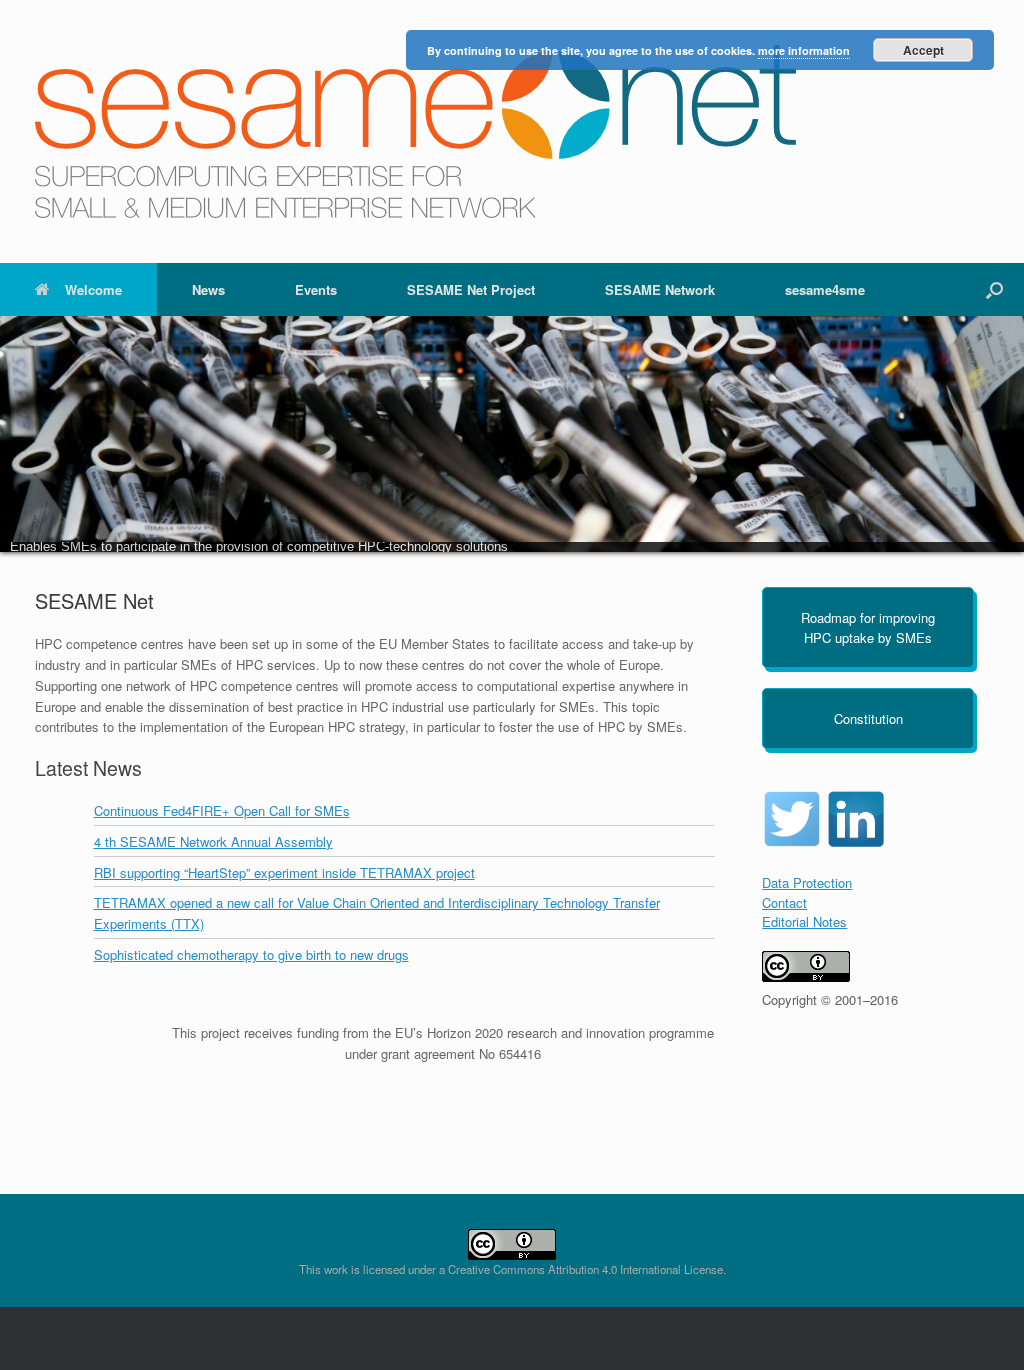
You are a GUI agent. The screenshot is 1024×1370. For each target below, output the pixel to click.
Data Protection (807, 882)
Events (316, 289)
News (208, 289)
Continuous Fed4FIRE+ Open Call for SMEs (222, 810)
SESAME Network (660, 289)
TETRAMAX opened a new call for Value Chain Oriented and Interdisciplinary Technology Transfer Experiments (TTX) (377, 913)
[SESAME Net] (415, 131)
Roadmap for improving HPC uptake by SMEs (868, 627)
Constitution (868, 718)
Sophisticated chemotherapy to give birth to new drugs (251, 954)
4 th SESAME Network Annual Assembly (213, 841)
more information (804, 50)
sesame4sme (825, 289)
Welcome (93, 289)
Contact (784, 902)
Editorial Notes (804, 921)
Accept (923, 50)
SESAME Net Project (471, 289)
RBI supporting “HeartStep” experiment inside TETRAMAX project (284, 872)
